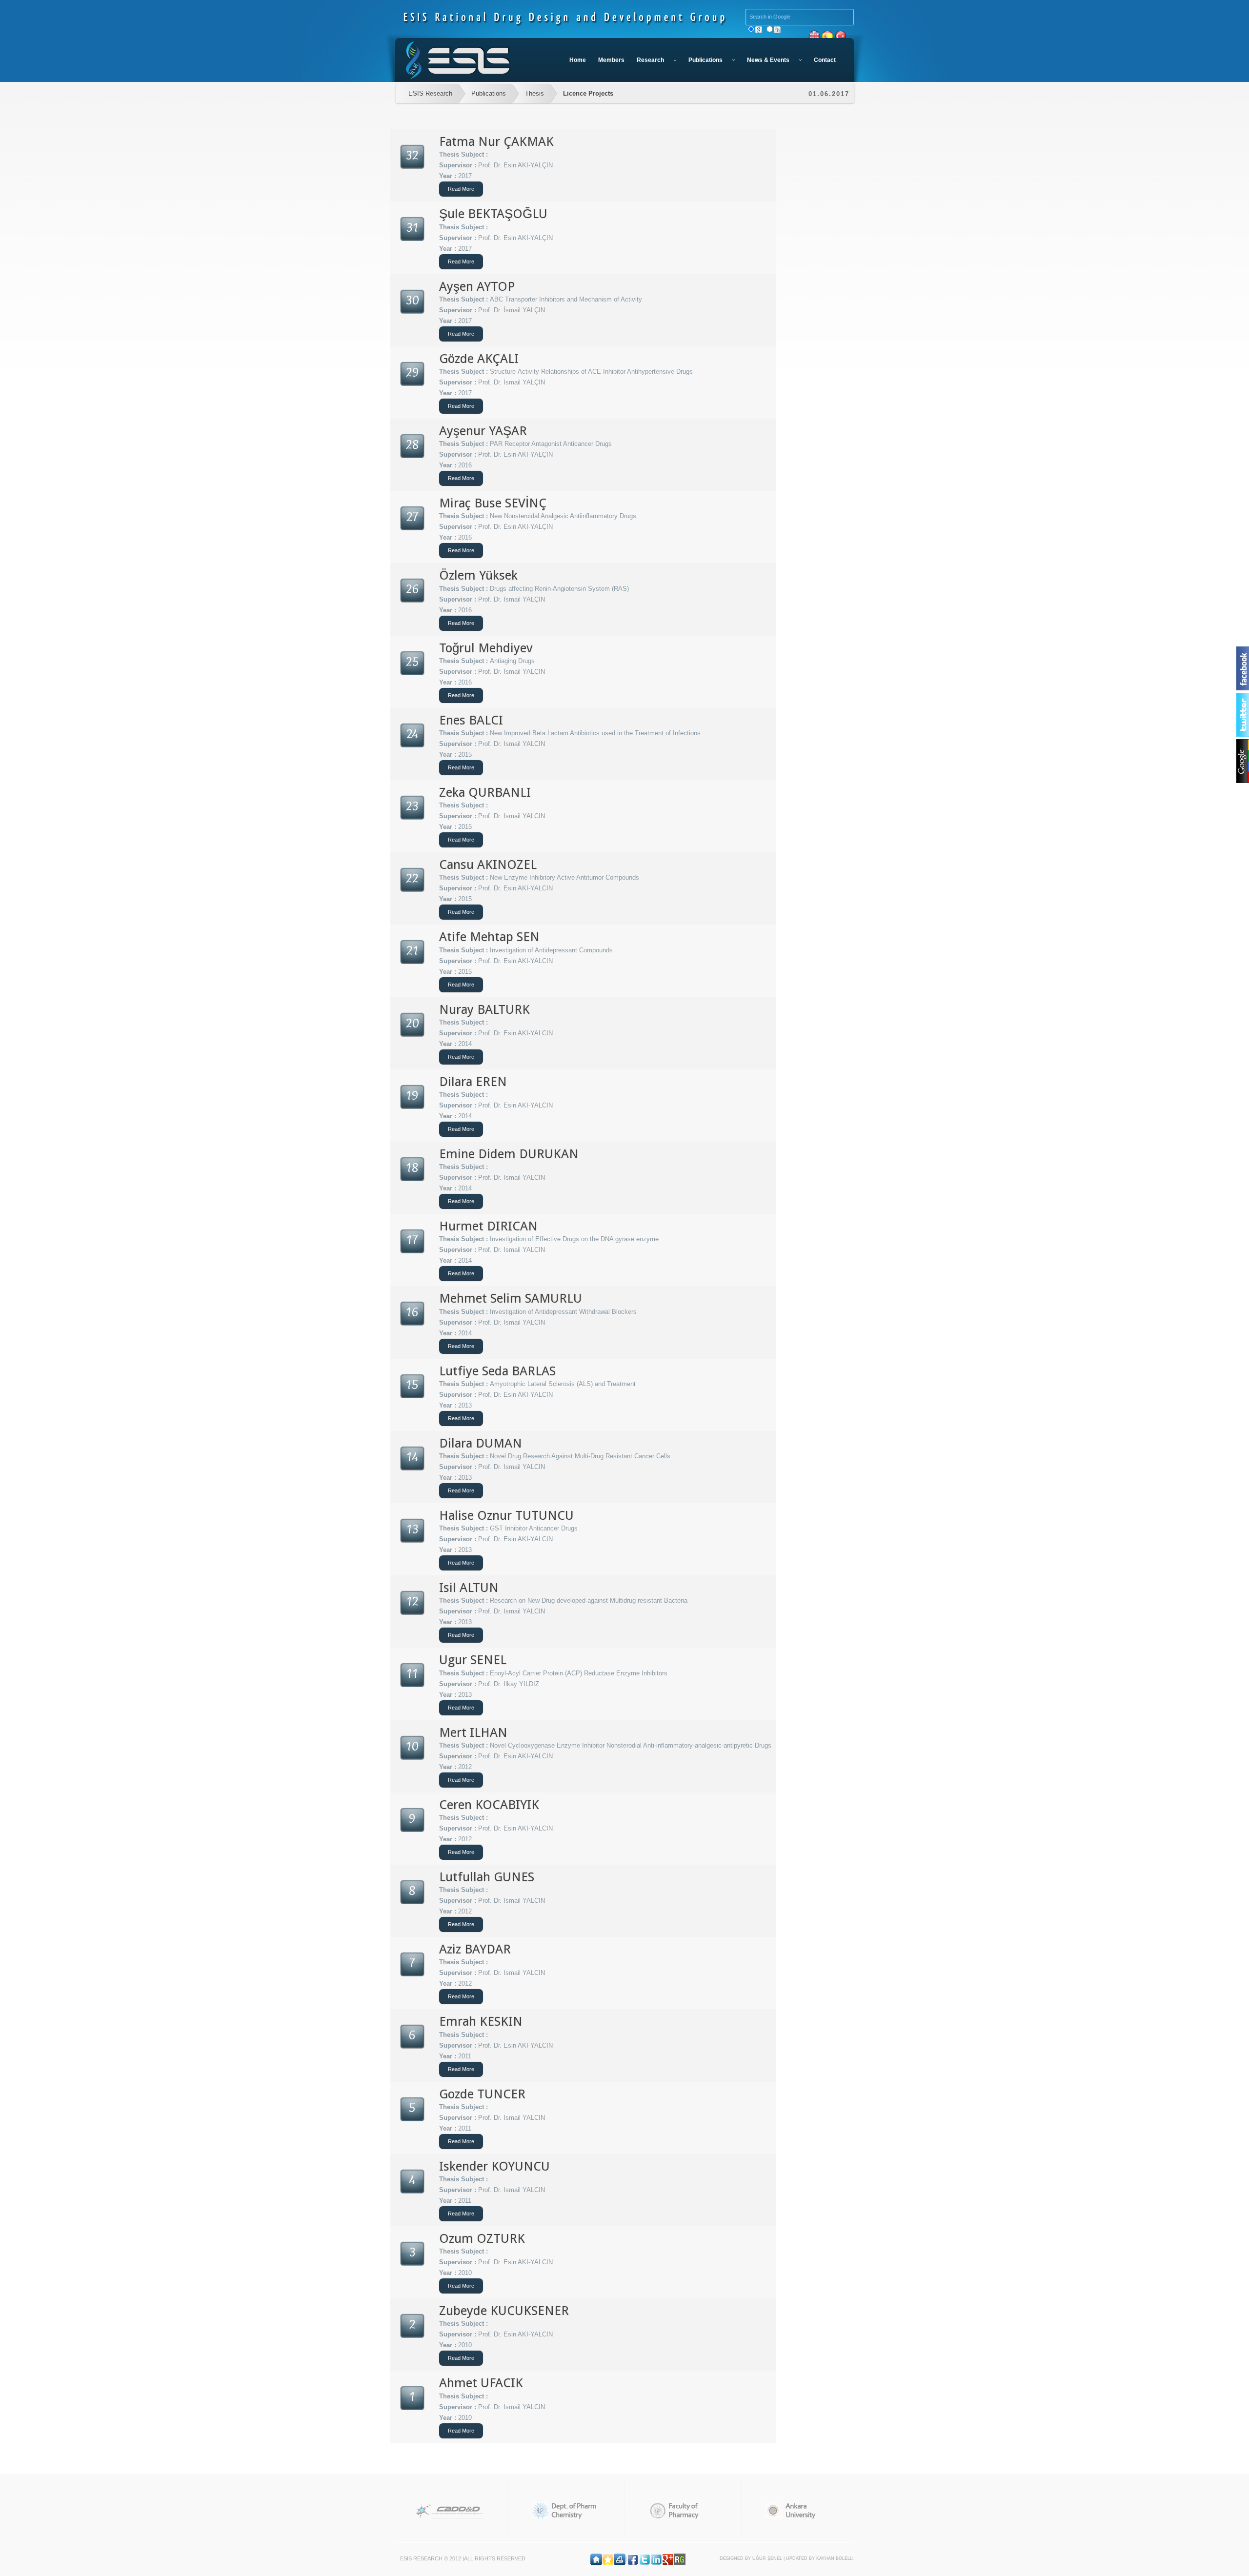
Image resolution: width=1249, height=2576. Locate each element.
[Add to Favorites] (608, 2558)
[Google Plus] (668, 2558)
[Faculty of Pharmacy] (683, 2511)
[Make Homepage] (596, 2558)
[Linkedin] (656, 2558)
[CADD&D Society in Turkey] (449, 2511)
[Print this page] (620, 2558)
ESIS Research (430, 93)
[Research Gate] (680, 2558)
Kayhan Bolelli (835, 2558)
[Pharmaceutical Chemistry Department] (566, 2511)
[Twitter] (645, 2558)
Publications (705, 60)
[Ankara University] (800, 2511)
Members (611, 60)
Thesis (534, 93)
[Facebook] (633, 2558)
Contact (825, 60)
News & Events (768, 60)
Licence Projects (588, 93)
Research (650, 60)
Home (578, 60)
